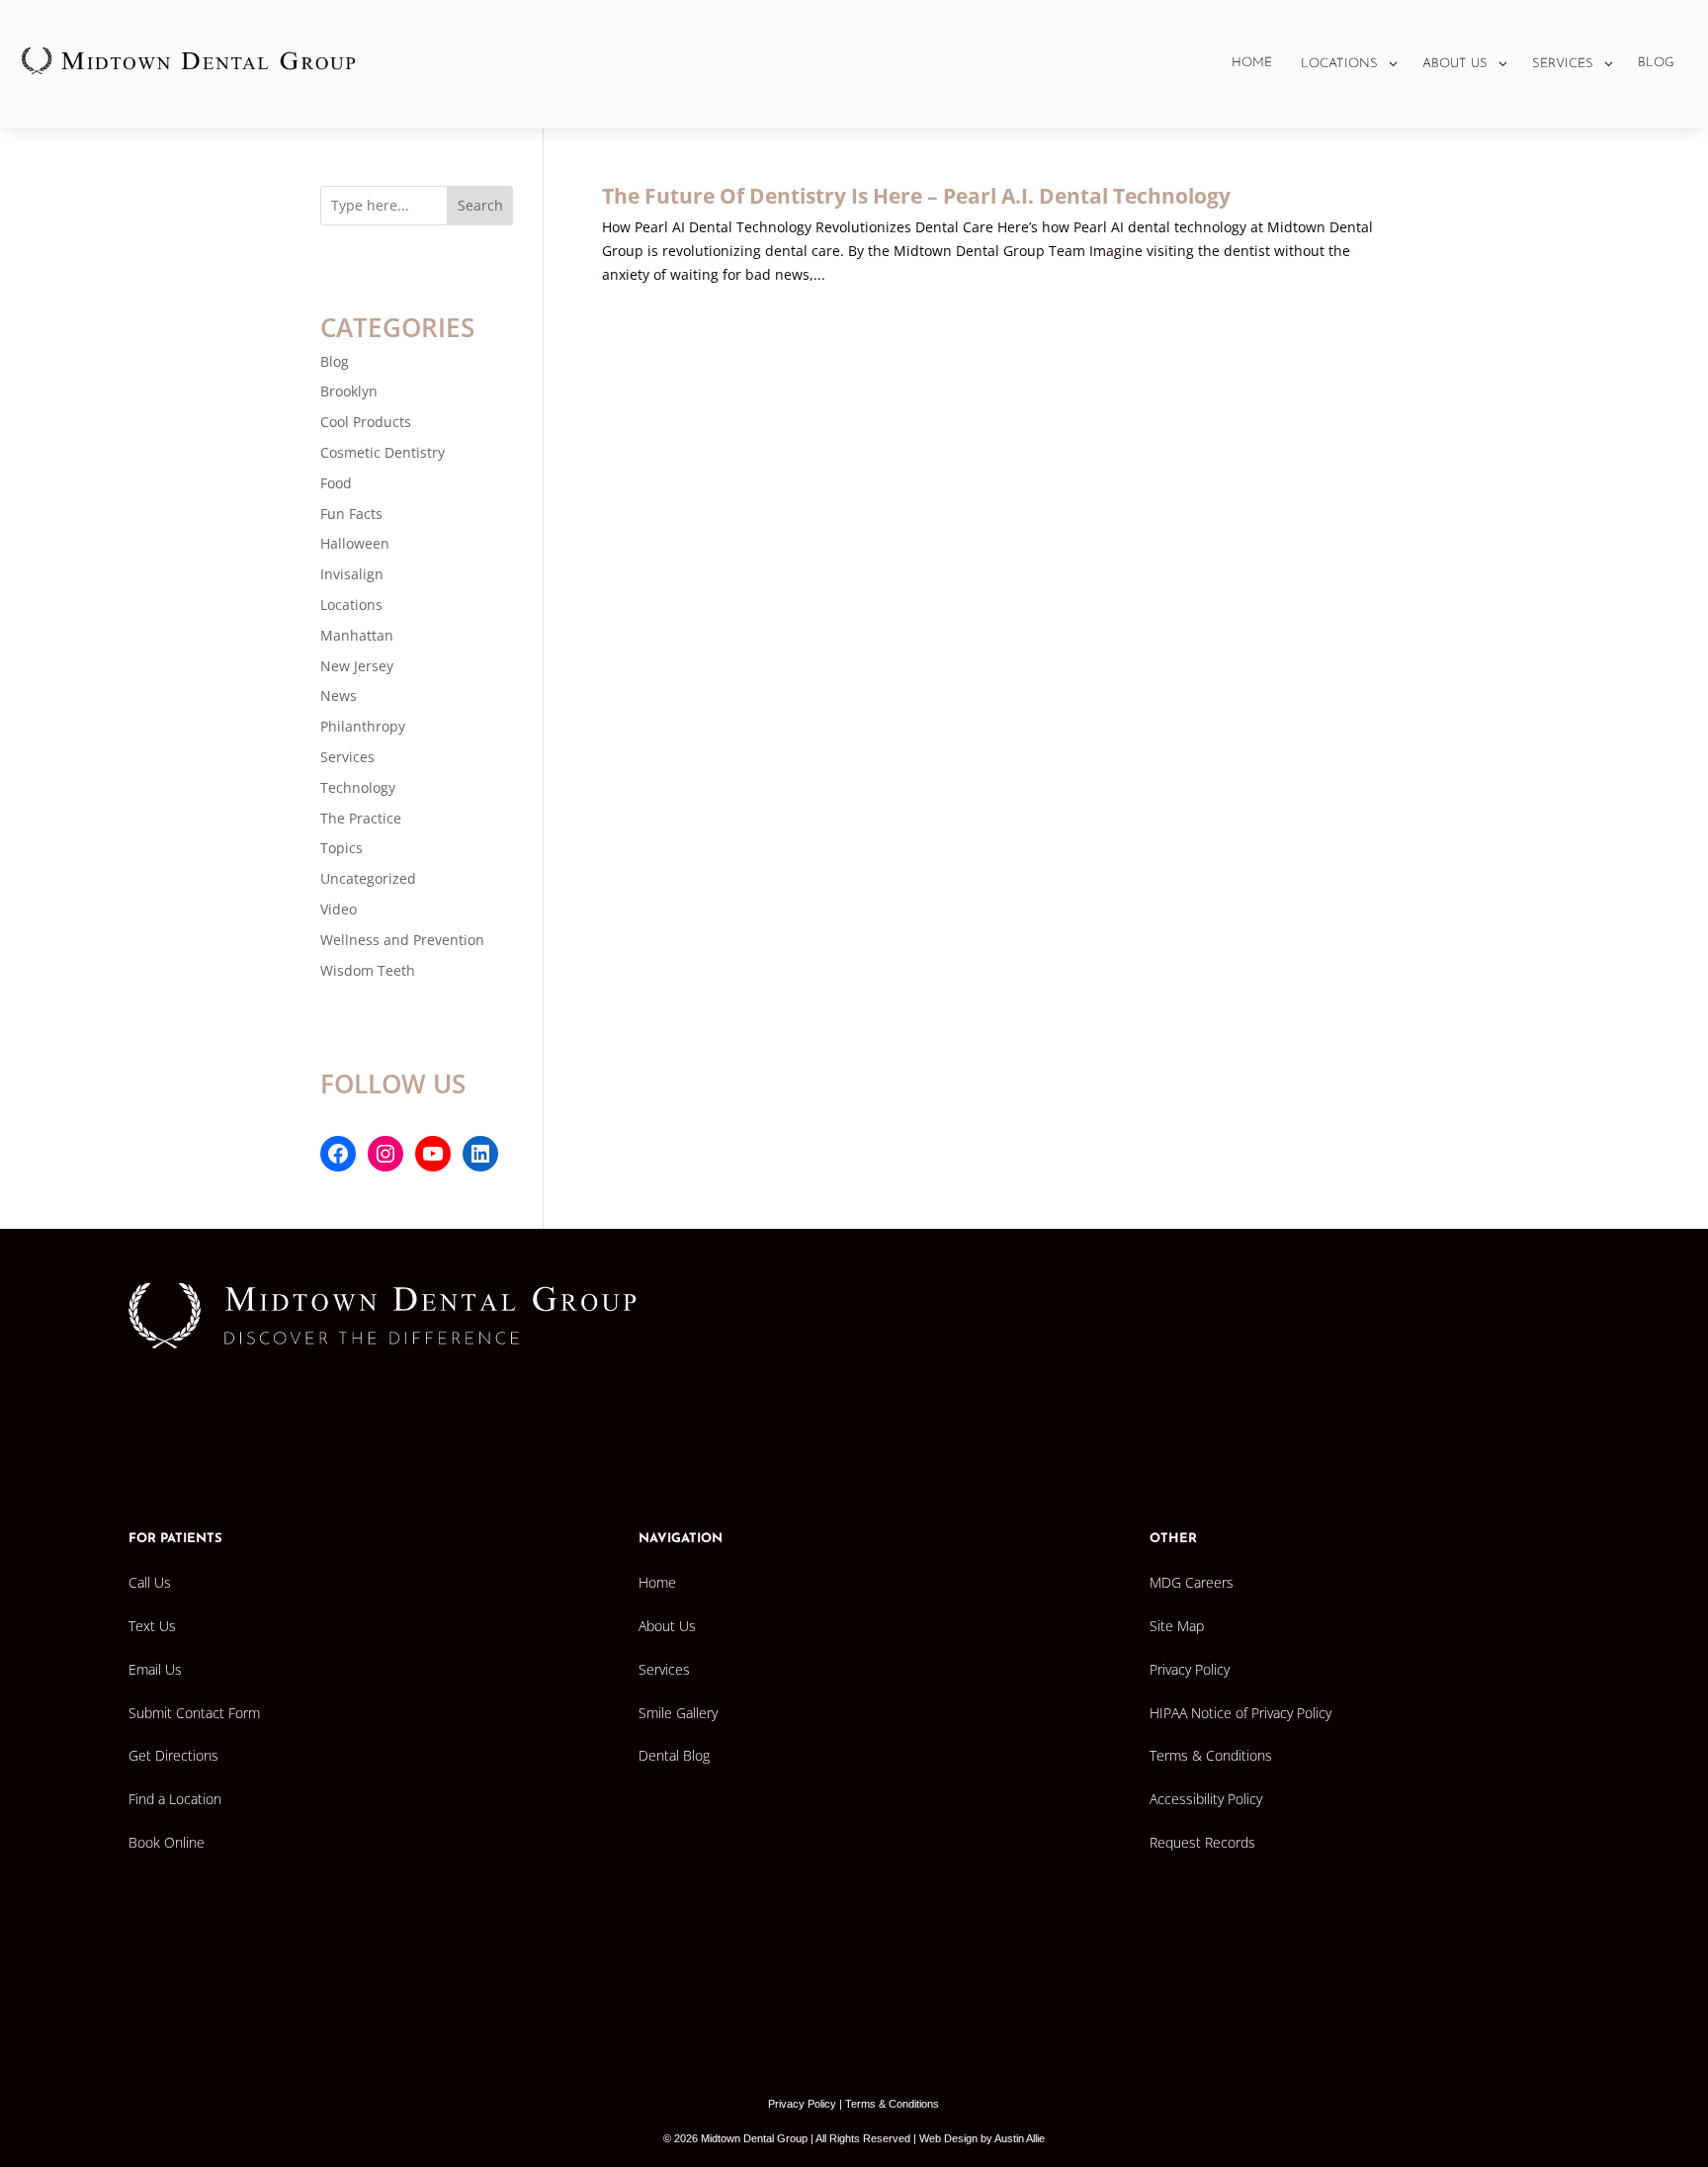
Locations (351, 605)
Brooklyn (349, 391)
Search (480, 205)
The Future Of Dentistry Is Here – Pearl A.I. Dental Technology (916, 196)
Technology (358, 787)
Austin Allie (1020, 2138)
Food (336, 483)
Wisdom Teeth (368, 970)
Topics (342, 848)
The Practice (361, 818)
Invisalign (352, 574)
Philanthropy (363, 726)
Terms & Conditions (892, 2104)
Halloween (355, 543)
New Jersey (357, 666)
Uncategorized (368, 878)
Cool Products (366, 422)
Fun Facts (351, 514)
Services (347, 757)
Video (339, 909)
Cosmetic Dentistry (383, 452)
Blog (335, 361)
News (339, 695)
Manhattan (357, 635)
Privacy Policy (802, 2104)
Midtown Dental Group (754, 2138)
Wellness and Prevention (402, 940)
